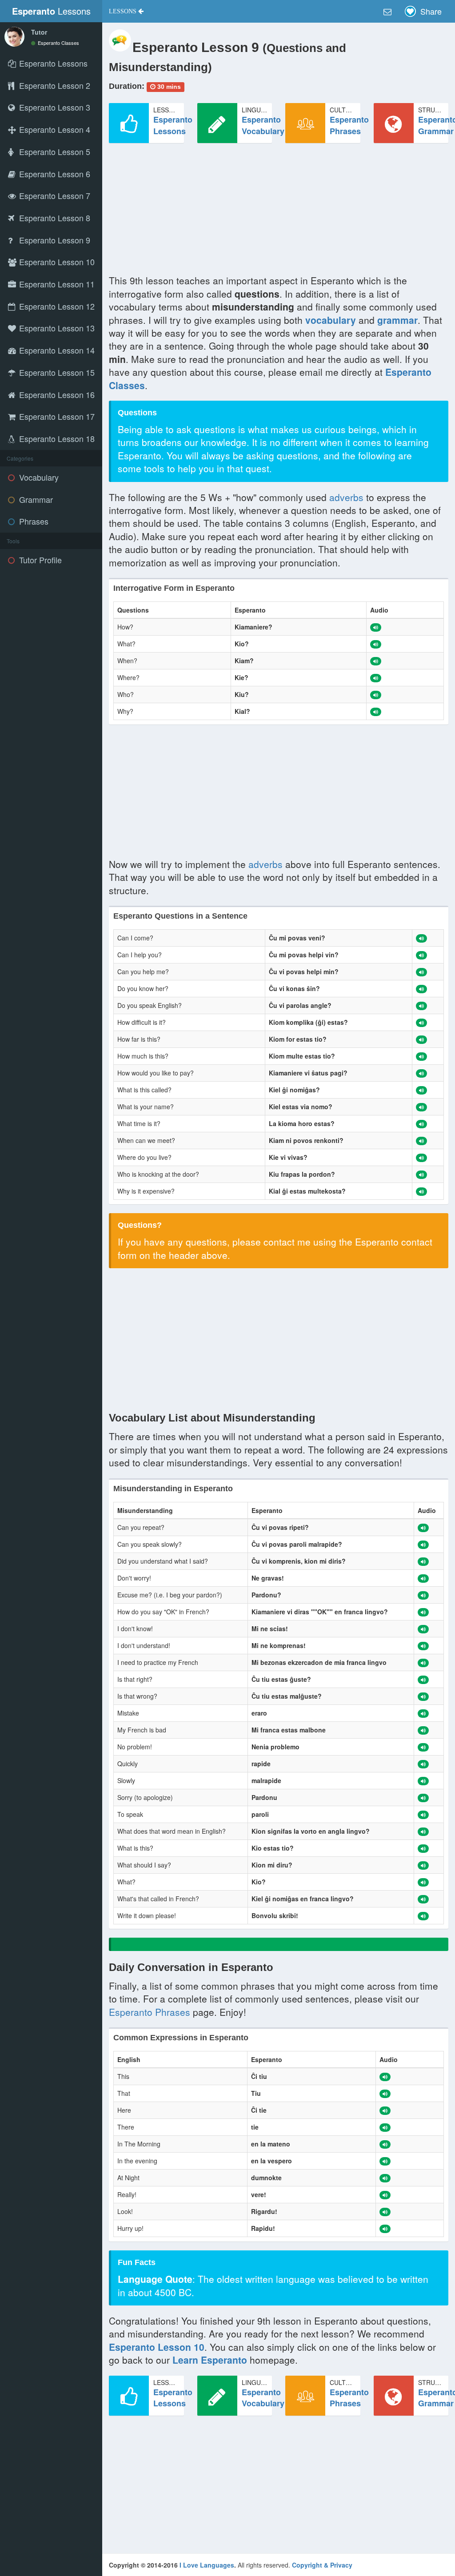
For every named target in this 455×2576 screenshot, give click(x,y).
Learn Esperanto (210, 2360)
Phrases (33, 521)
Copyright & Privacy (322, 2565)
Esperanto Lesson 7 (54, 195)
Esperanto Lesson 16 (56, 394)
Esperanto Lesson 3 (54, 107)
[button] (126, 11)
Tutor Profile (39, 560)
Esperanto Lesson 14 (56, 350)
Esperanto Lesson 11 (56, 284)
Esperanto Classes (58, 43)
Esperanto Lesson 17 (56, 416)
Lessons (51, 11)
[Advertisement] (279, 212)
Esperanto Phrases (349, 125)
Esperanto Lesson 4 (54, 129)
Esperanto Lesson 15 (56, 372)
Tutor (39, 32)
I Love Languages (207, 2565)
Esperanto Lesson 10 (56, 262)
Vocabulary (38, 477)
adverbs (346, 497)
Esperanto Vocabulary (263, 125)
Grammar (35, 499)
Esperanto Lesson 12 (56, 306)
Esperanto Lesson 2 (54, 85)
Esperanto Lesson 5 (54, 151)
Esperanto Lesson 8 (54, 218)
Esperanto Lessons (173, 125)
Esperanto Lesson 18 (56, 438)
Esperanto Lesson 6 (54, 174)
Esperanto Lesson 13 (56, 328)
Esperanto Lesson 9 (54, 240)
